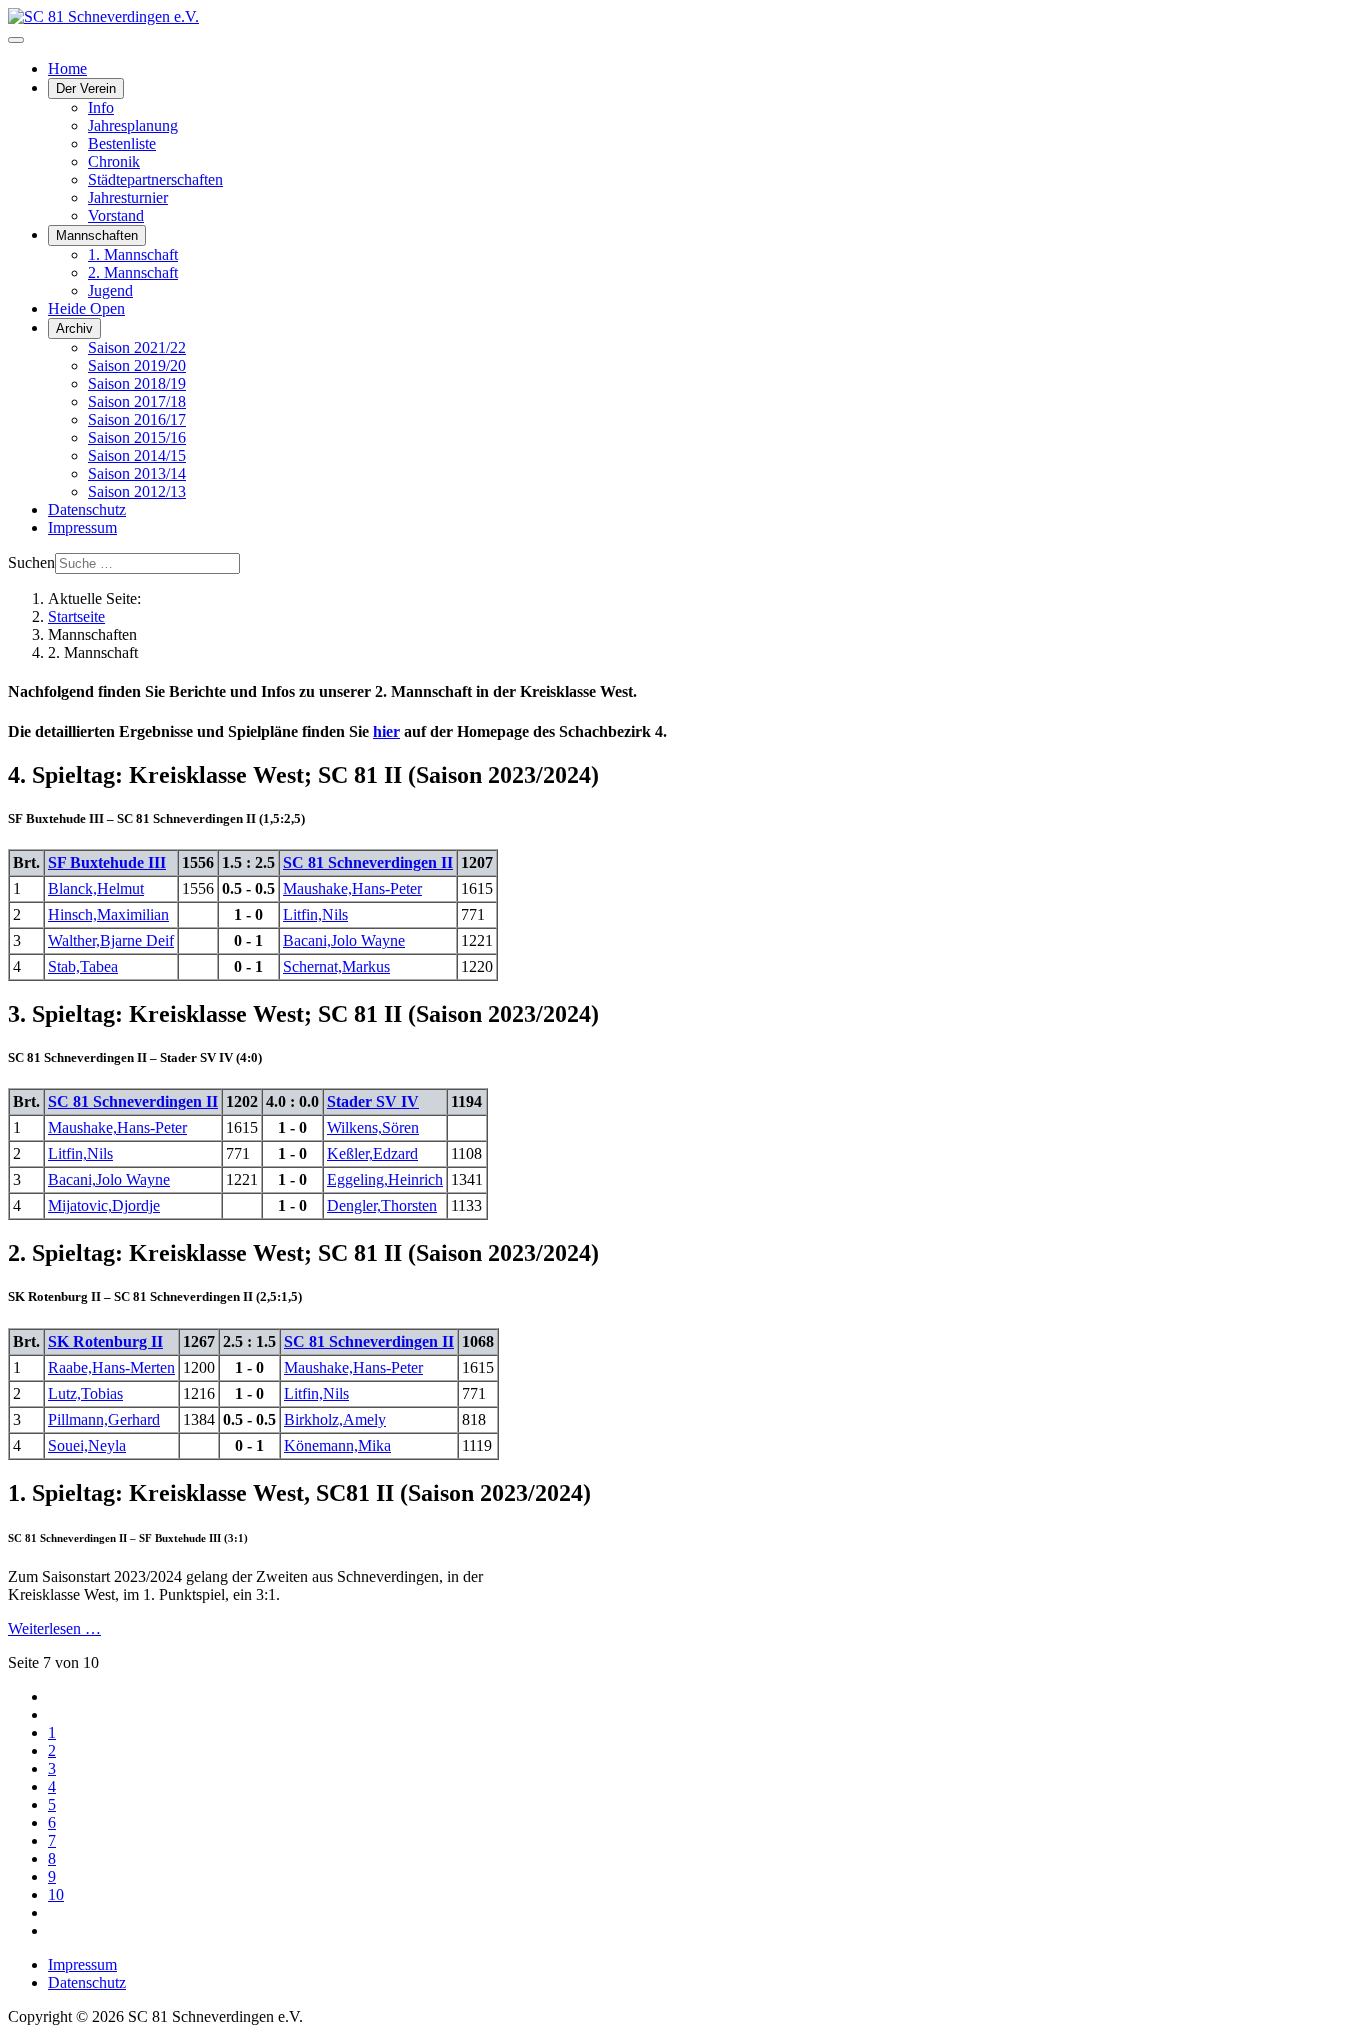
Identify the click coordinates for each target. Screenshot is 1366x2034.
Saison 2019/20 (137, 365)
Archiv (74, 328)
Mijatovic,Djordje (104, 1205)
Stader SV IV (373, 1101)
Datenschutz (87, 509)
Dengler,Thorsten (382, 1205)
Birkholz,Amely (335, 1419)
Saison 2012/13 (137, 491)
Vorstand (116, 215)
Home (67, 68)
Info (101, 107)
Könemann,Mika (337, 1445)
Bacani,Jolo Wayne (344, 940)
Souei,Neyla (87, 1445)
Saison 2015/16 (137, 437)
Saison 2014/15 (137, 455)
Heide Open (86, 308)
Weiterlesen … (54, 1628)
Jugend (110, 290)
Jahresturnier (128, 197)
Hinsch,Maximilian (108, 914)
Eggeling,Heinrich (385, 1179)
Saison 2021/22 (137, 347)
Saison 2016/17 (137, 419)
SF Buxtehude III (107, 862)
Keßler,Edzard (372, 1153)
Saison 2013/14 (137, 473)
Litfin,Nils (315, 914)
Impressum (82, 527)
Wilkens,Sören (373, 1127)
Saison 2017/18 (137, 401)
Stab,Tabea (83, 966)
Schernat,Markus (336, 966)
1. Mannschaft (133, 254)
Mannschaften (97, 235)
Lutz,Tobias (85, 1393)
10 (56, 1894)
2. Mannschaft (133, 272)
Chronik (114, 161)
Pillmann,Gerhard (104, 1419)
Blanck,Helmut (96, 888)
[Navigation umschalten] (16, 40)
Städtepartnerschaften (155, 179)
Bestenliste (122, 143)
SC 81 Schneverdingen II (368, 862)
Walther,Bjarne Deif (111, 940)
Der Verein (86, 88)
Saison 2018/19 (137, 383)
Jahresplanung (133, 125)
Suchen (31, 562)
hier (386, 731)
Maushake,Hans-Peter (352, 888)
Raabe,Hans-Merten (111, 1367)
